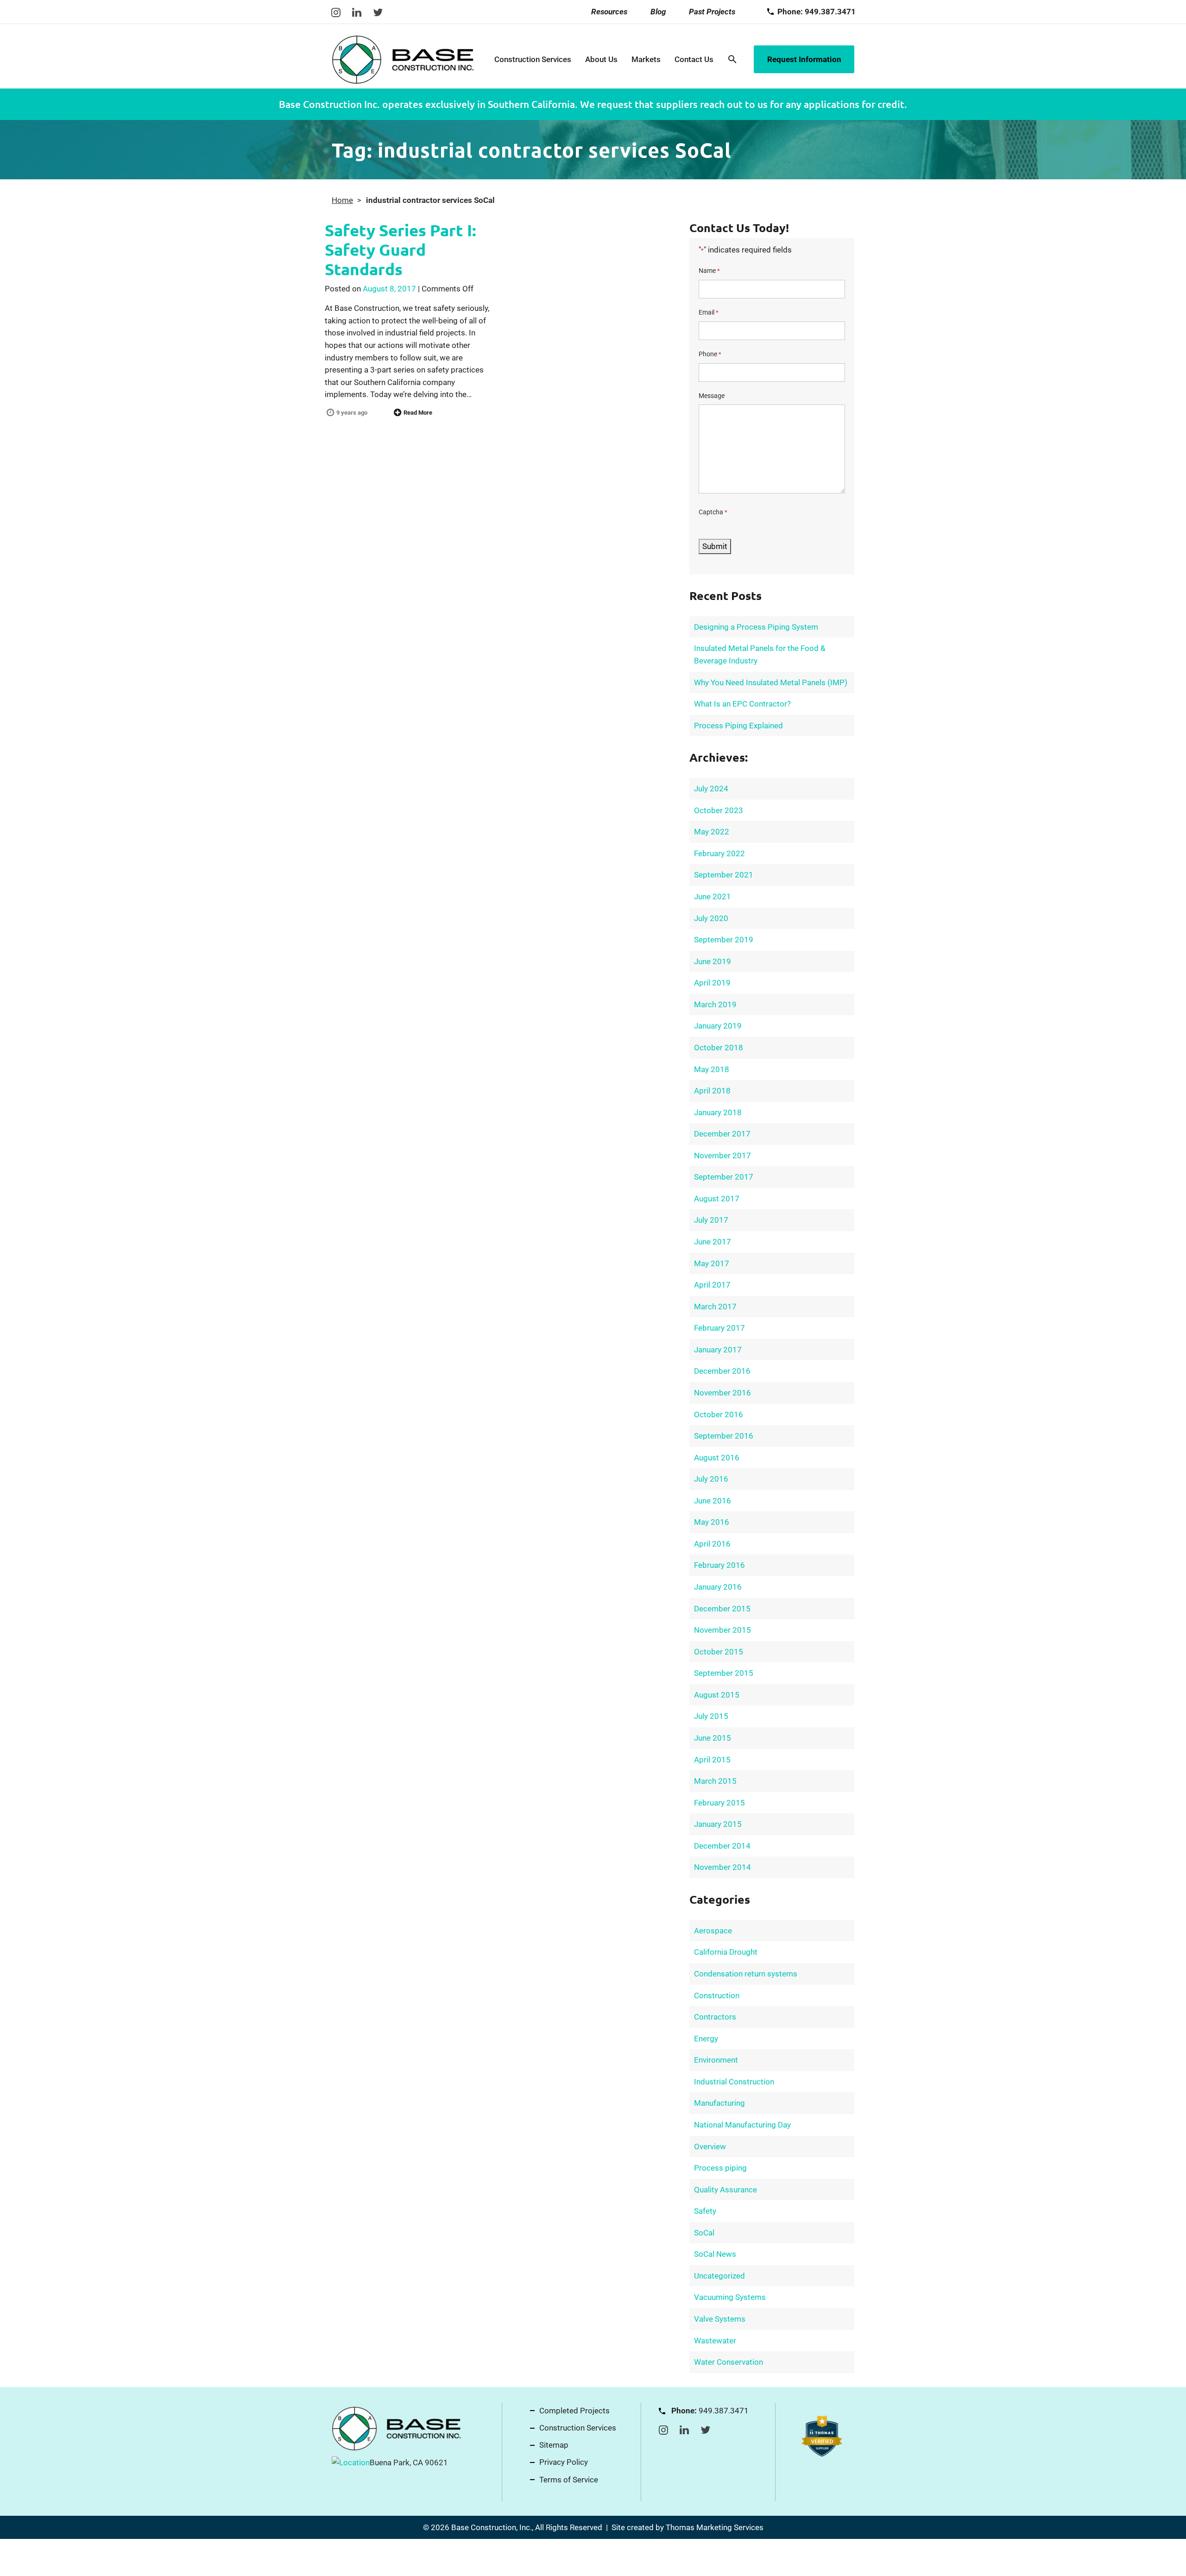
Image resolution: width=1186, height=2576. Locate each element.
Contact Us (694, 59)
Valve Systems (720, 2319)
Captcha (713, 512)
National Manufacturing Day (742, 2125)
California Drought (726, 1952)
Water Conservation (729, 2362)
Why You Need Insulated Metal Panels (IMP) (771, 682)
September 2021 (724, 875)
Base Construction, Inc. (492, 2527)
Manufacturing (719, 2103)
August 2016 (717, 1458)
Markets (646, 59)
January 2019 (718, 1026)
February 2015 (719, 1803)
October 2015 (719, 1652)
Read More (418, 413)
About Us (601, 59)
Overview (710, 2147)
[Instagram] (336, 12)
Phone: (817, 12)
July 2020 (711, 918)
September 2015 (724, 1673)
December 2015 (722, 1609)
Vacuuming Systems (730, 2297)
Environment (716, 2060)
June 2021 (713, 897)
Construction (717, 1995)
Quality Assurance (725, 2190)
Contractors (715, 2017)
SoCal (704, 2233)
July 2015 (711, 1716)
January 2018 (718, 1112)
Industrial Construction (734, 2082)
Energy (706, 2039)
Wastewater (715, 2341)
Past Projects (712, 12)
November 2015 (722, 1630)
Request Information (804, 59)
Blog (658, 12)
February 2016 (719, 1565)
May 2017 (712, 1263)
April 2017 (712, 1285)
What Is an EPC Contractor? (742, 704)
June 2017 (713, 1242)
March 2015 (715, 1781)
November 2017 (722, 1155)
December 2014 (722, 1846)
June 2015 (713, 1738)
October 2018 (719, 1048)
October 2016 (719, 1414)
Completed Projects (574, 2411)
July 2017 (711, 1220)
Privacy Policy (564, 2462)
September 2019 (724, 940)
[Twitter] (378, 12)
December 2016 (722, 1371)
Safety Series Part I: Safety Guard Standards (401, 249)
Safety (705, 2211)
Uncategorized (719, 2276)
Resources (609, 12)
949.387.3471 (724, 2411)
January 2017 (718, 1350)
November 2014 (722, 1867)
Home (342, 200)
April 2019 (712, 983)
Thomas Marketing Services (715, 2527)
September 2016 (724, 1436)
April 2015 (712, 1760)
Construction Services (533, 59)
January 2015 (718, 1824)
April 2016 (712, 1544)
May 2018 (712, 1069)
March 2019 (715, 1004)
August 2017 (717, 1199)
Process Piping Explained (738, 726)
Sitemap (554, 2445)
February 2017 (719, 1328)
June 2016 (713, 1501)
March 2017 (715, 1307)
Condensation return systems (746, 1974)
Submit (715, 546)
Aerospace (713, 1931)
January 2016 (718, 1587)
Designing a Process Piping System (756, 627)
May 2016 (712, 1522)
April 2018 (712, 1091)
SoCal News (715, 2254)
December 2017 (722, 1134)
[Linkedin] (357, 12)
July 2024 (711, 789)
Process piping (720, 2168)
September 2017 (724, 1177)
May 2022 (712, 832)
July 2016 (711, 1479)
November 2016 (722, 1393)
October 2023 (719, 810)
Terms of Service (569, 2480)
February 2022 (719, 853)
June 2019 (713, 961)
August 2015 (717, 1695)
